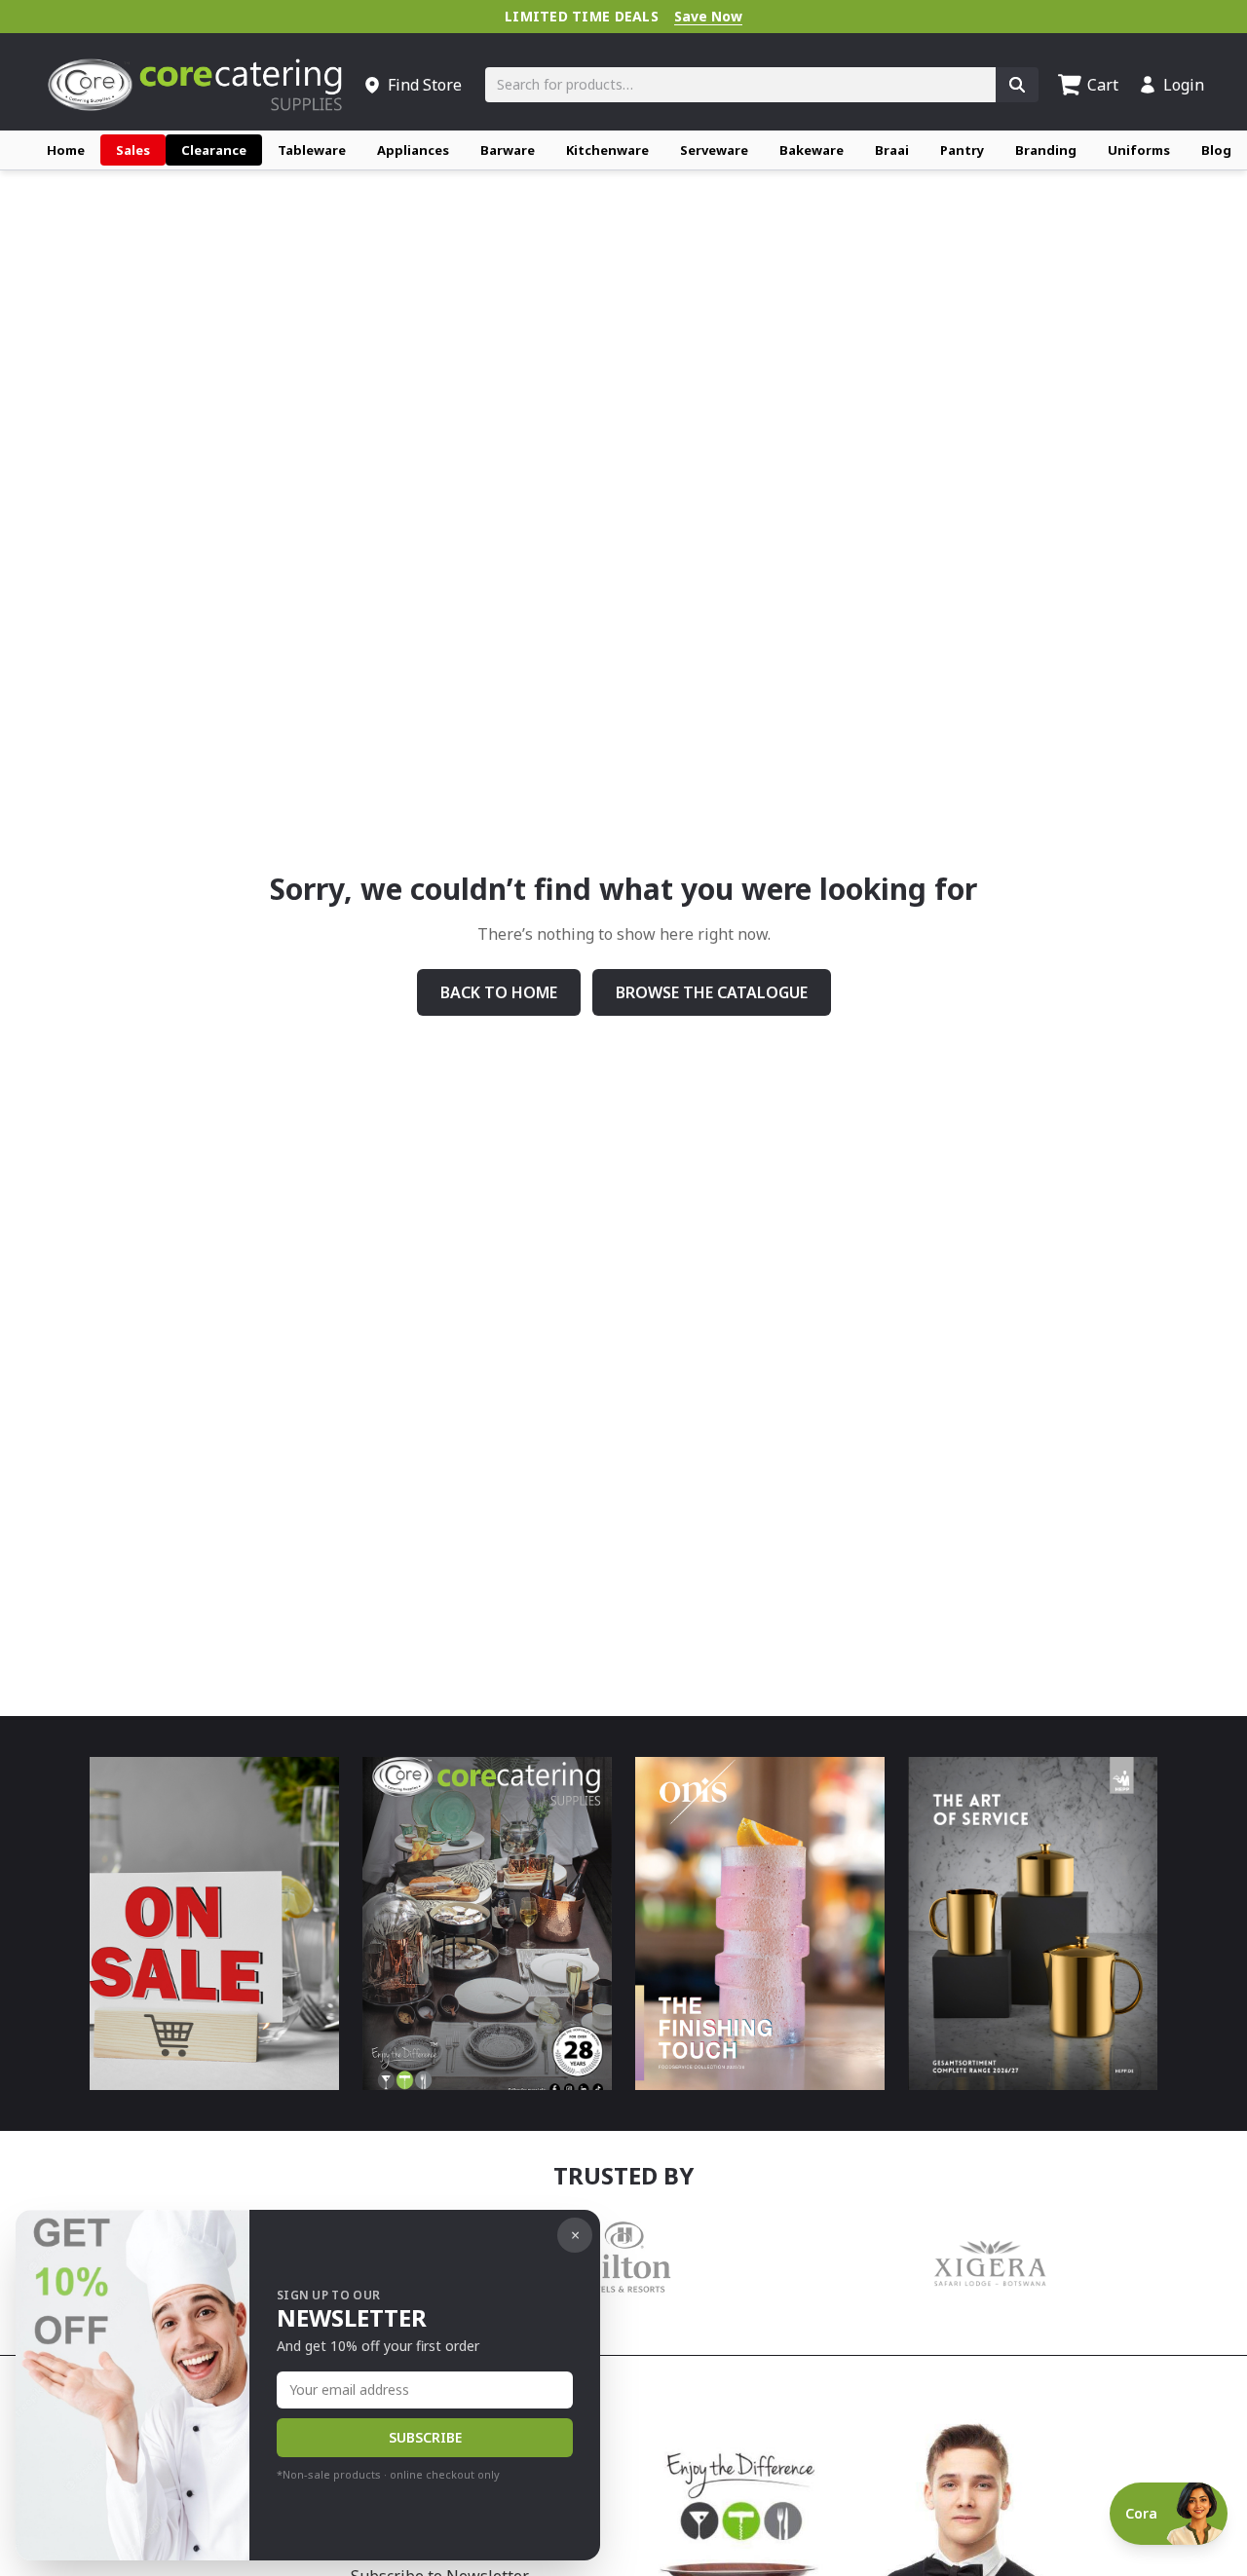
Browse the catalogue (712, 992)
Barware (508, 150)
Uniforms (1139, 150)
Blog (1216, 150)
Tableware (312, 150)
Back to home (499, 992)
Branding (1046, 150)
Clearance (214, 150)
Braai (892, 150)
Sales (133, 150)
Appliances (413, 150)
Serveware (714, 150)
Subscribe (425, 2437)
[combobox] (740, 85)
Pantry (962, 150)
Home (66, 150)
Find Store (425, 85)
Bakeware (812, 150)
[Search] (1017, 85)
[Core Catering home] (195, 85)
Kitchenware (607, 150)
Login (1184, 85)
